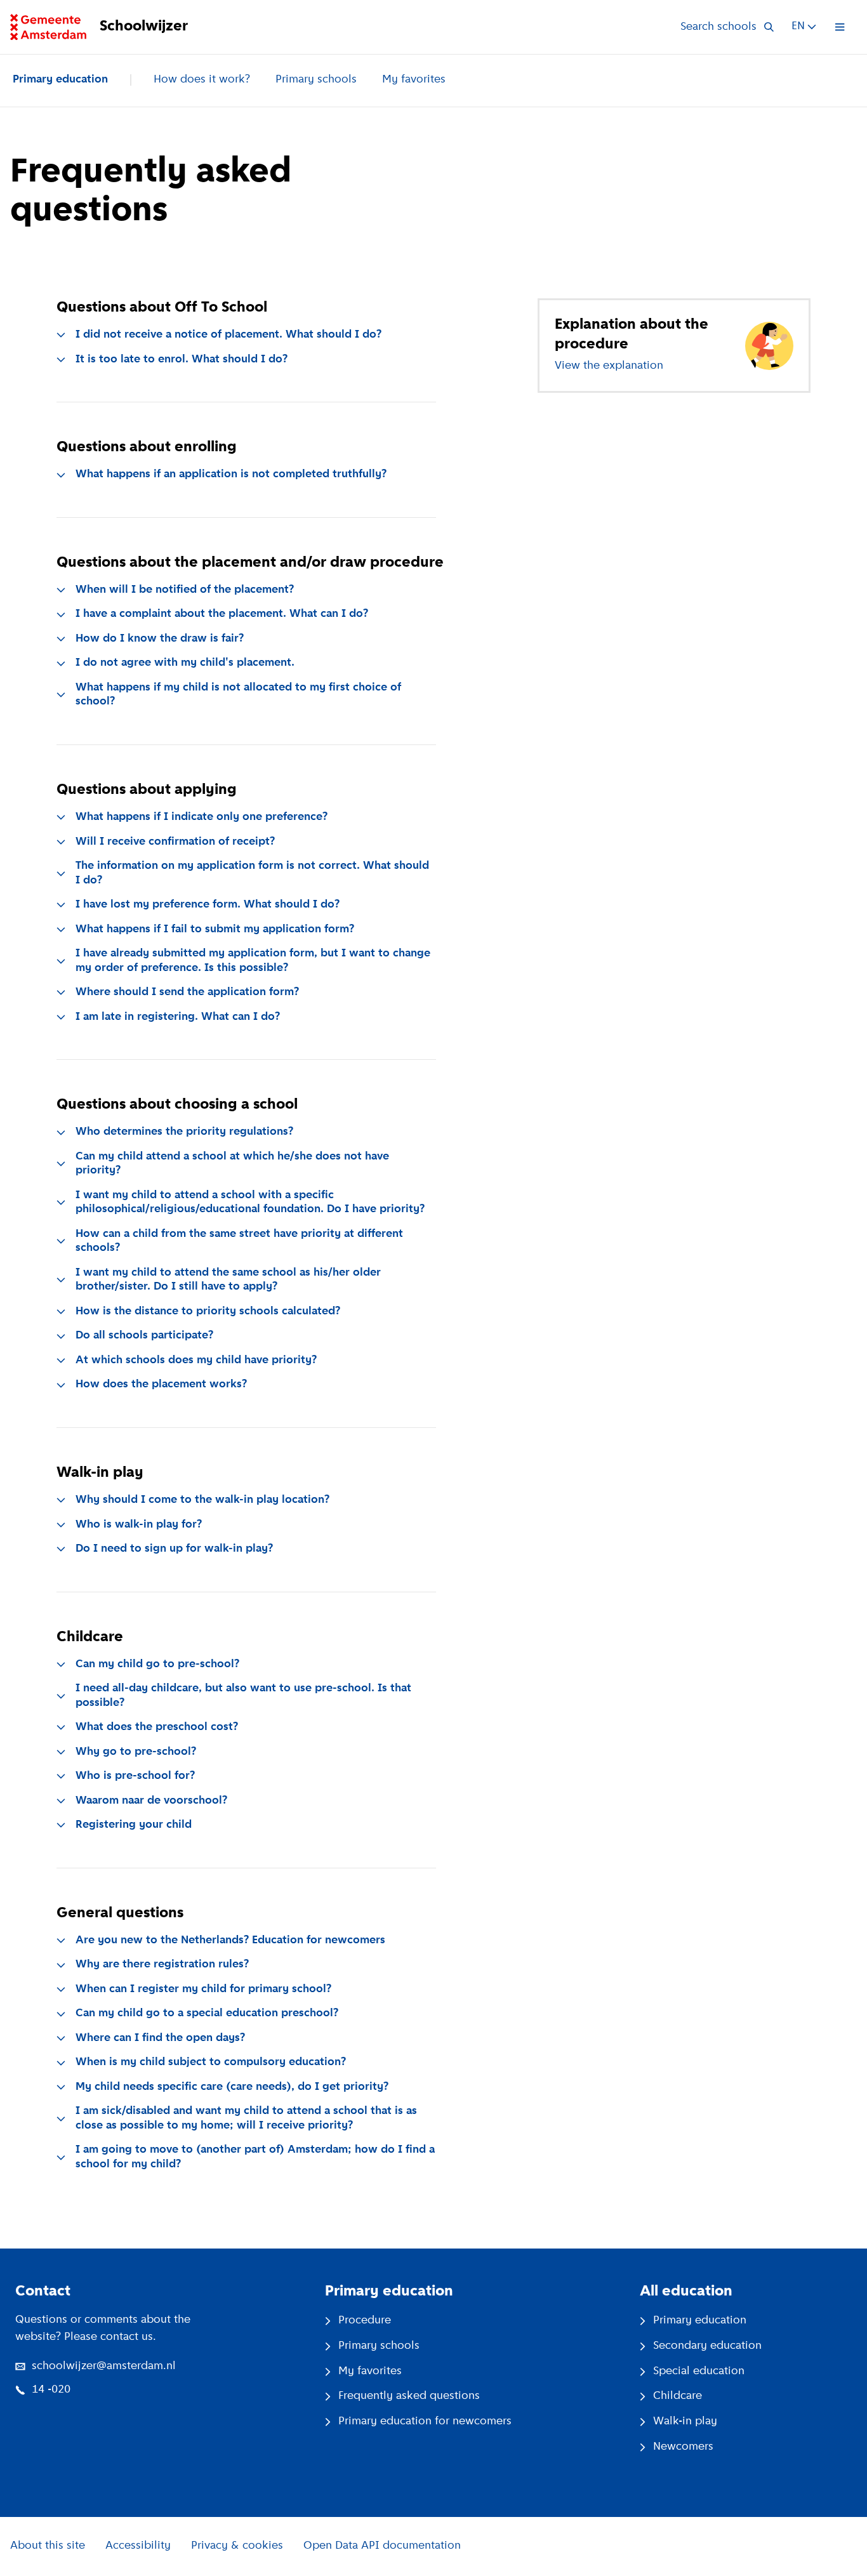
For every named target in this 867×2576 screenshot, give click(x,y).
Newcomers (683, 2447)
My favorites (414, 80)
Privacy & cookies (237, 2546)
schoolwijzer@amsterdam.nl (104, 2367)
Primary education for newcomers (425, 2422)
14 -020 (51, 2390)
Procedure (365, 2321)
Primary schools (316, 80)
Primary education (60, 80)
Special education (699, 2372)
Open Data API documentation (382, 2546)
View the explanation (609, 366)
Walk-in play (685, 2422)
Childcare (678, 2396)
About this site (48, 2546)
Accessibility (138, 2546)
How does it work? (202, 80)
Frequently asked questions (409, 2396)
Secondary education (707, 2346)
